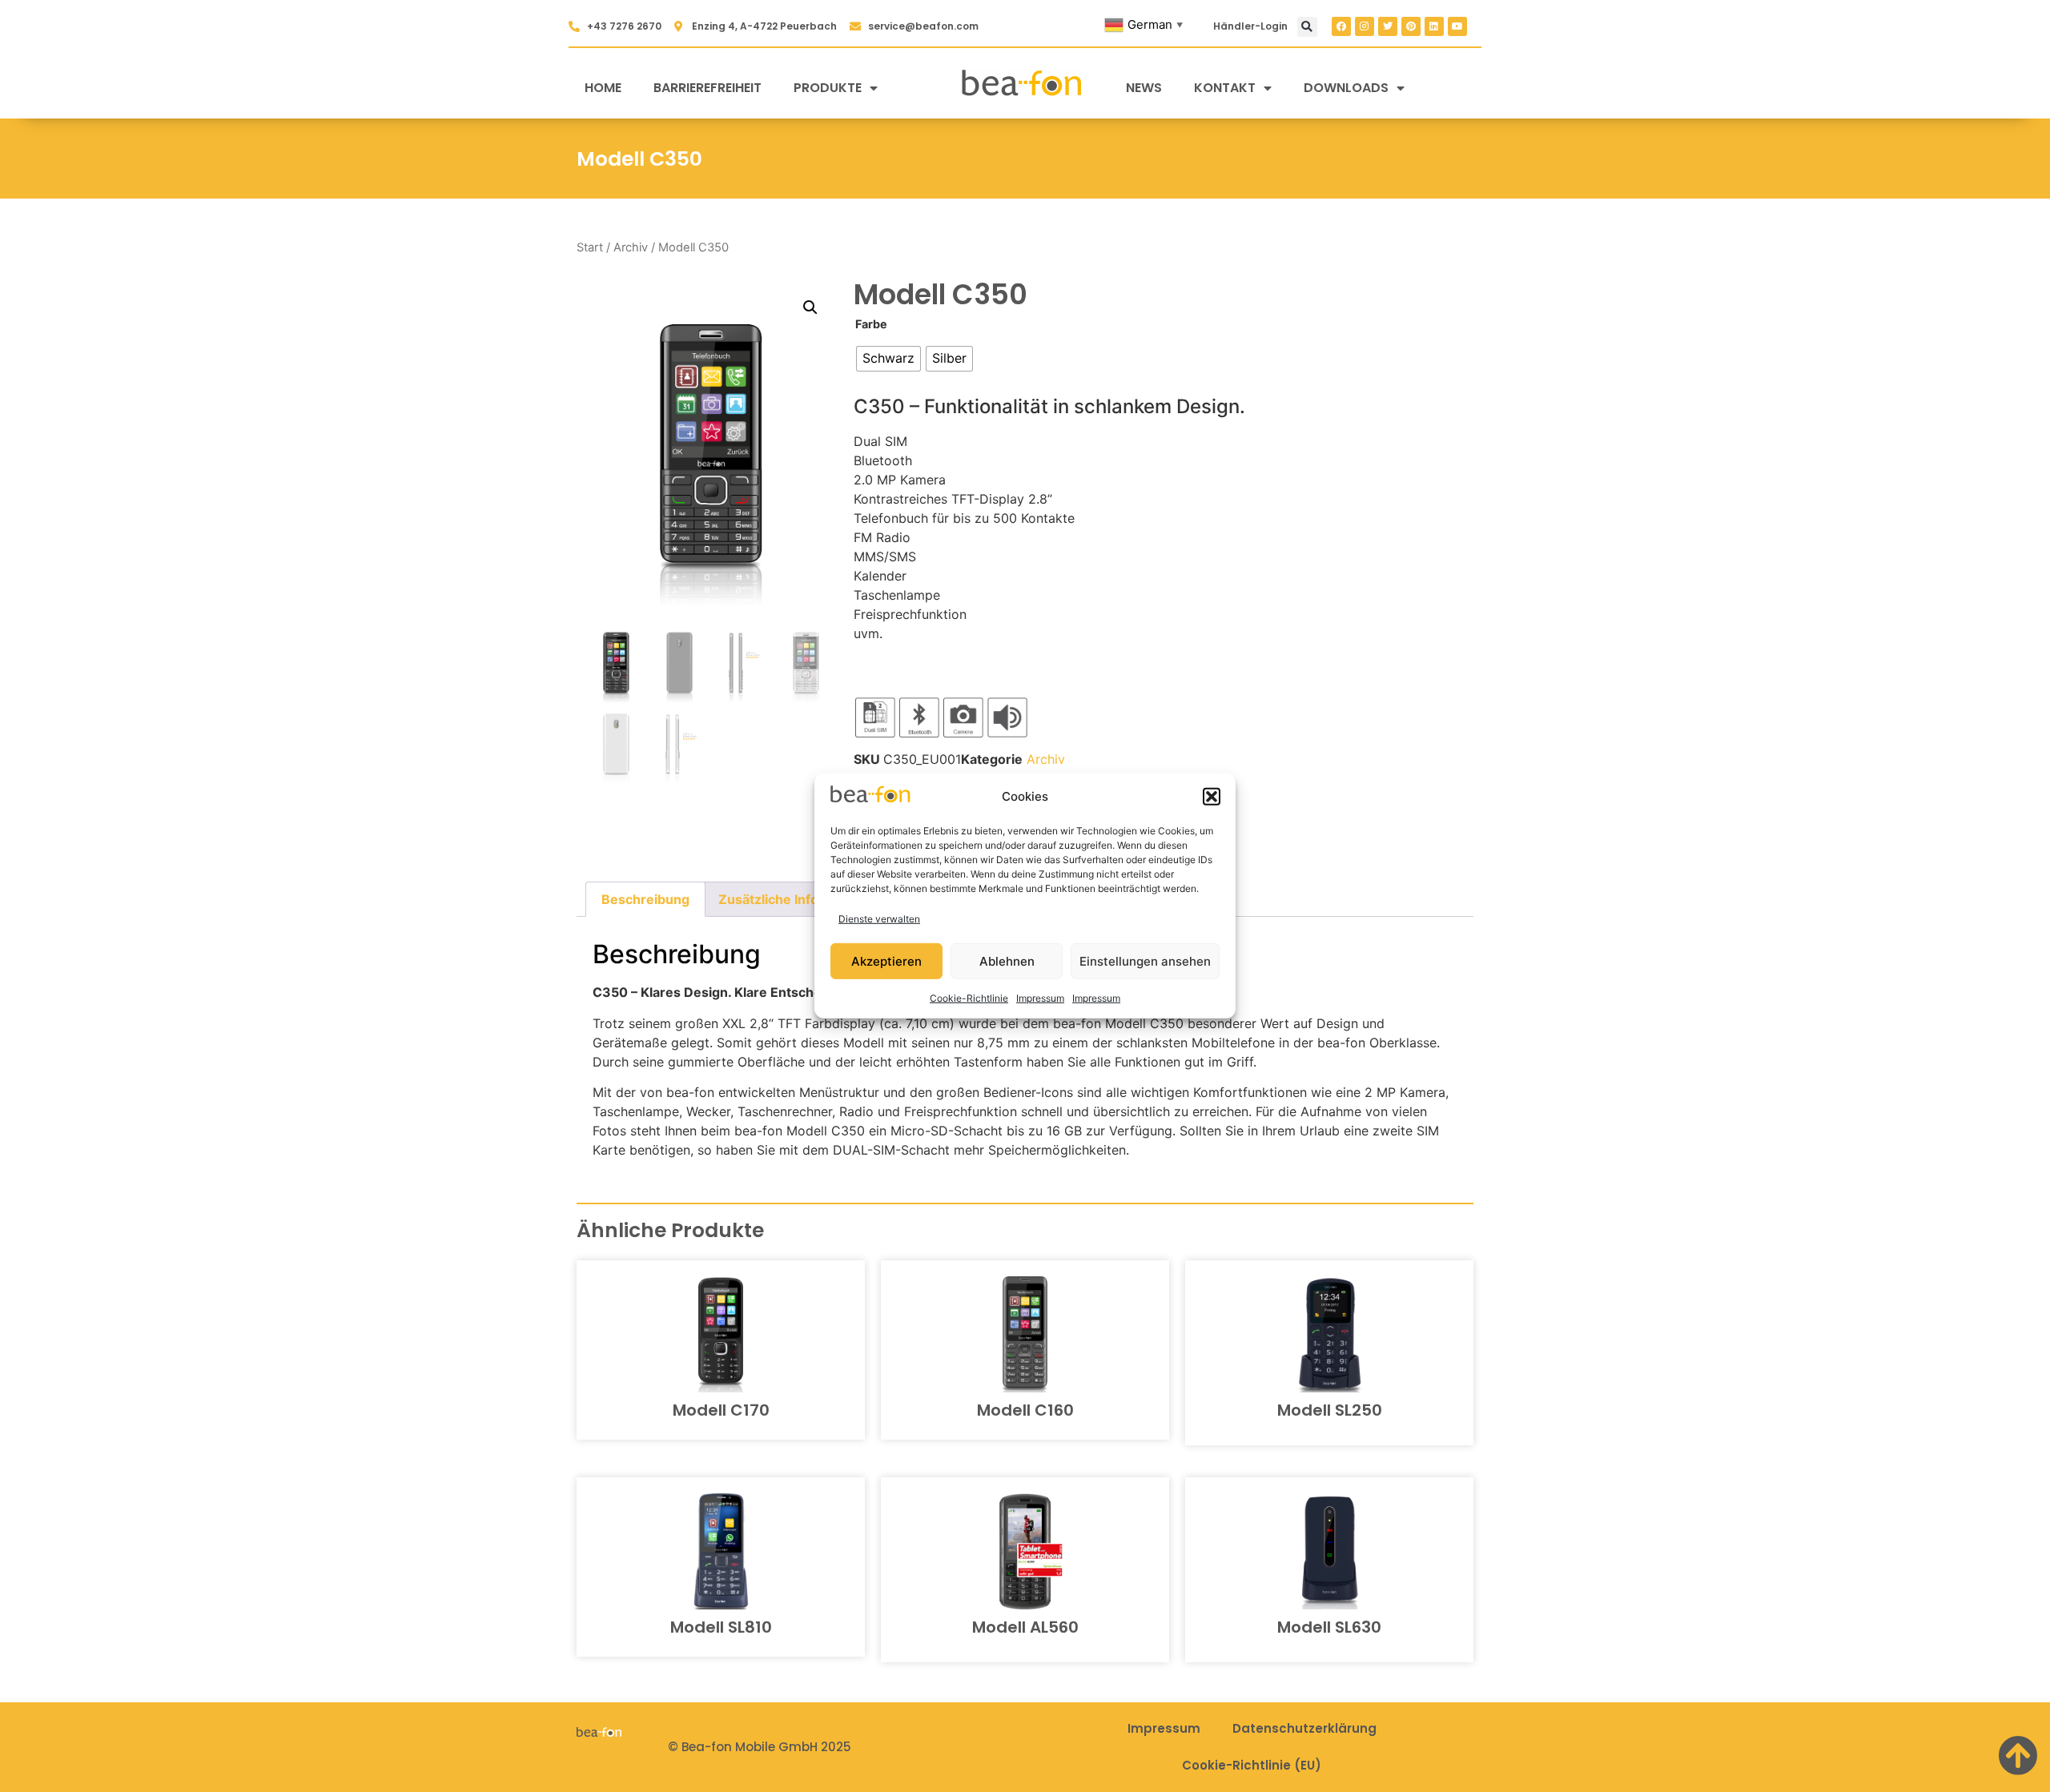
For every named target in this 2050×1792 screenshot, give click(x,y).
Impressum (1040, 998)
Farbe (871, 324)
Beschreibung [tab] (645, 899)
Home (603, 88)
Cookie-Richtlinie (969, 998)
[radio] (888, 359)
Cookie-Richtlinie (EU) (1252, 1765)
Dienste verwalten (879, 919)
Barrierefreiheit (707, 88)
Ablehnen (1007, 961)
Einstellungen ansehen (1145, 961)
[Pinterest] (1411, 26)
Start (590, 247)
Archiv (631, 247)
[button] (1212, 797)
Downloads (1346, 88)
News (1144, 88)
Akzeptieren (886, 961)
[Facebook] (1341, 26)
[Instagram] (1365, 26)
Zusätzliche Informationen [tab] (801, 899)
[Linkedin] (1434, 26)
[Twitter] (1388, 26)
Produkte (828, 88)
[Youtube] (1457, 26)
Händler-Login (1250, 26)
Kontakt (1225, 88)
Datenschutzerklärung (1304, 1728)
